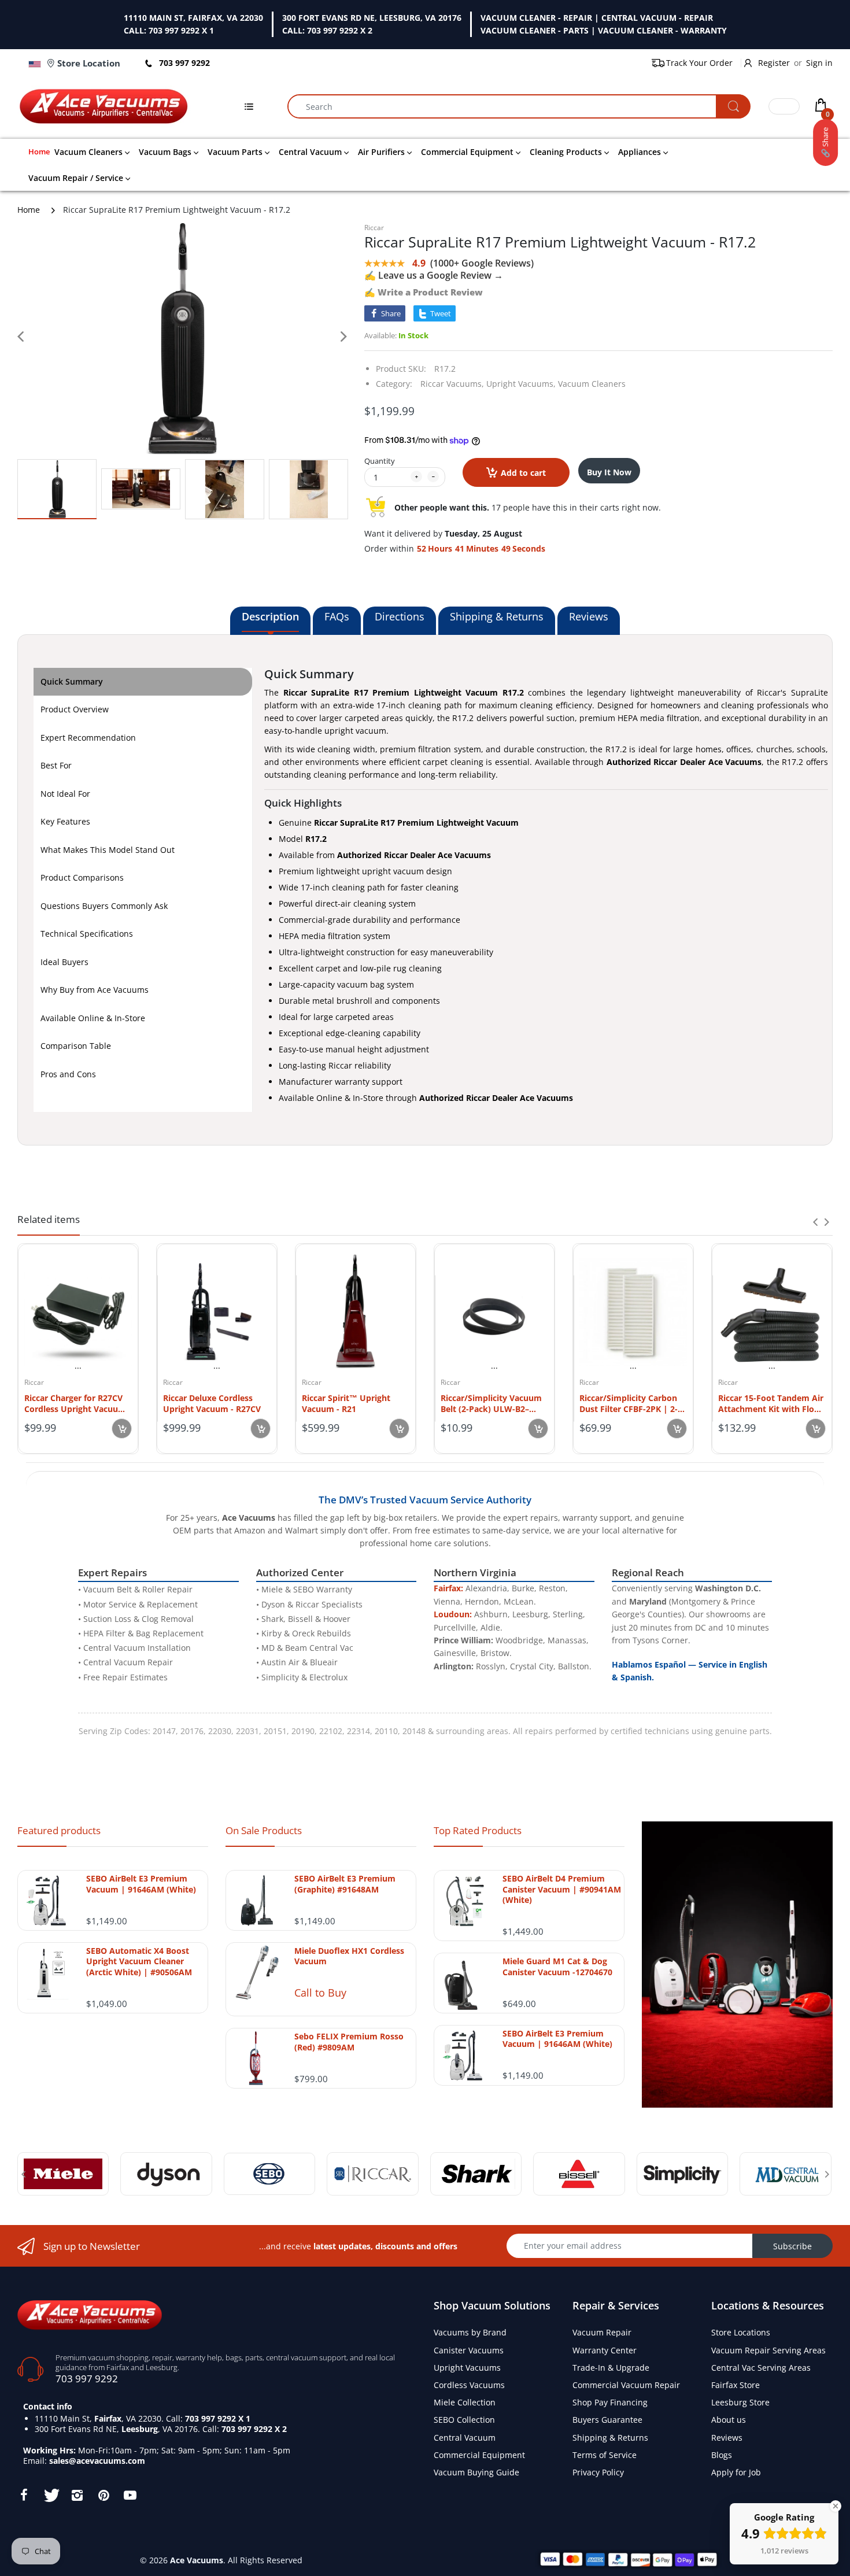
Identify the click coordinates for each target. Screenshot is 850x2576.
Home (29, 210)
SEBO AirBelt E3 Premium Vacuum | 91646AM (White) (141, 1884)
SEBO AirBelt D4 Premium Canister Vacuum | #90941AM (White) (562, 1889)
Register (774, 63)
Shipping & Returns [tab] (497, 616)
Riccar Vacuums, (452, 384)
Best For (56, 765)
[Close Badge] (836, 2506)
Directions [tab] (400, 616)
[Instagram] (77, 2495)
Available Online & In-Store (93, 1018)
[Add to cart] (122, 1429)
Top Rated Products (478, 1830)
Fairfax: (448, 1588)
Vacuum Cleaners (592, 384)
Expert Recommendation (88, 738)
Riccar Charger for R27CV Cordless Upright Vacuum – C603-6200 (75, 1403)
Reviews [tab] (589, 616)
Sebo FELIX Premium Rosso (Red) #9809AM (349, 2042)
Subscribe (792, 2246)
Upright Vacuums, (521, 384)
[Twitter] (50, 2495)
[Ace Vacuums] (90, 2314)
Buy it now (609, 472)
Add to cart (523, 473)
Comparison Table (76, 1046)
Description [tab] (270, 616)
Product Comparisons (82, 877)
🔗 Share (825, 143)
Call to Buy (320, 1993)
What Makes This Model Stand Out (108, 850)
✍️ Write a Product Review (424, 292)
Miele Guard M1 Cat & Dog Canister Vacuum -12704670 (557, 1967)
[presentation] (815, 1222)
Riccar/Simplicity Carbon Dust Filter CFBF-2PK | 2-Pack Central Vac (629, 1403)
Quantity (380, 461)
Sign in (819, 63)
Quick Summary (72, 681)
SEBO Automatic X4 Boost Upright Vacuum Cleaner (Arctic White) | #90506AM (139, 1961)
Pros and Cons (68, 1074)
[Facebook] (24, 2495)
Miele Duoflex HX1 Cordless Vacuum (349, 1956)
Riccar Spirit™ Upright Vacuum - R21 (346, 1403)
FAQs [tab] (337, 616)
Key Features (65, 821)
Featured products (59, 1830)
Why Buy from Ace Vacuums (95, 990)
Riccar (374, 228)
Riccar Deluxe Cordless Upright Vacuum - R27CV (212, 1403)
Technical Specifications (87, 934)
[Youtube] (130, 2495)
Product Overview (75, 709)
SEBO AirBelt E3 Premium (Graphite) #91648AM (345, 1884)
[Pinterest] (104, 2495)
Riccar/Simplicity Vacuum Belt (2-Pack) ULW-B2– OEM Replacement (491, 1403)
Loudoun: (453, 1614)
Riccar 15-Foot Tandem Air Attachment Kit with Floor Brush (771, 1403)
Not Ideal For (65, 794)
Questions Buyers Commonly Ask (104, 906)
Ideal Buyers (64, 962)
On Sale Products (264, 1830)
